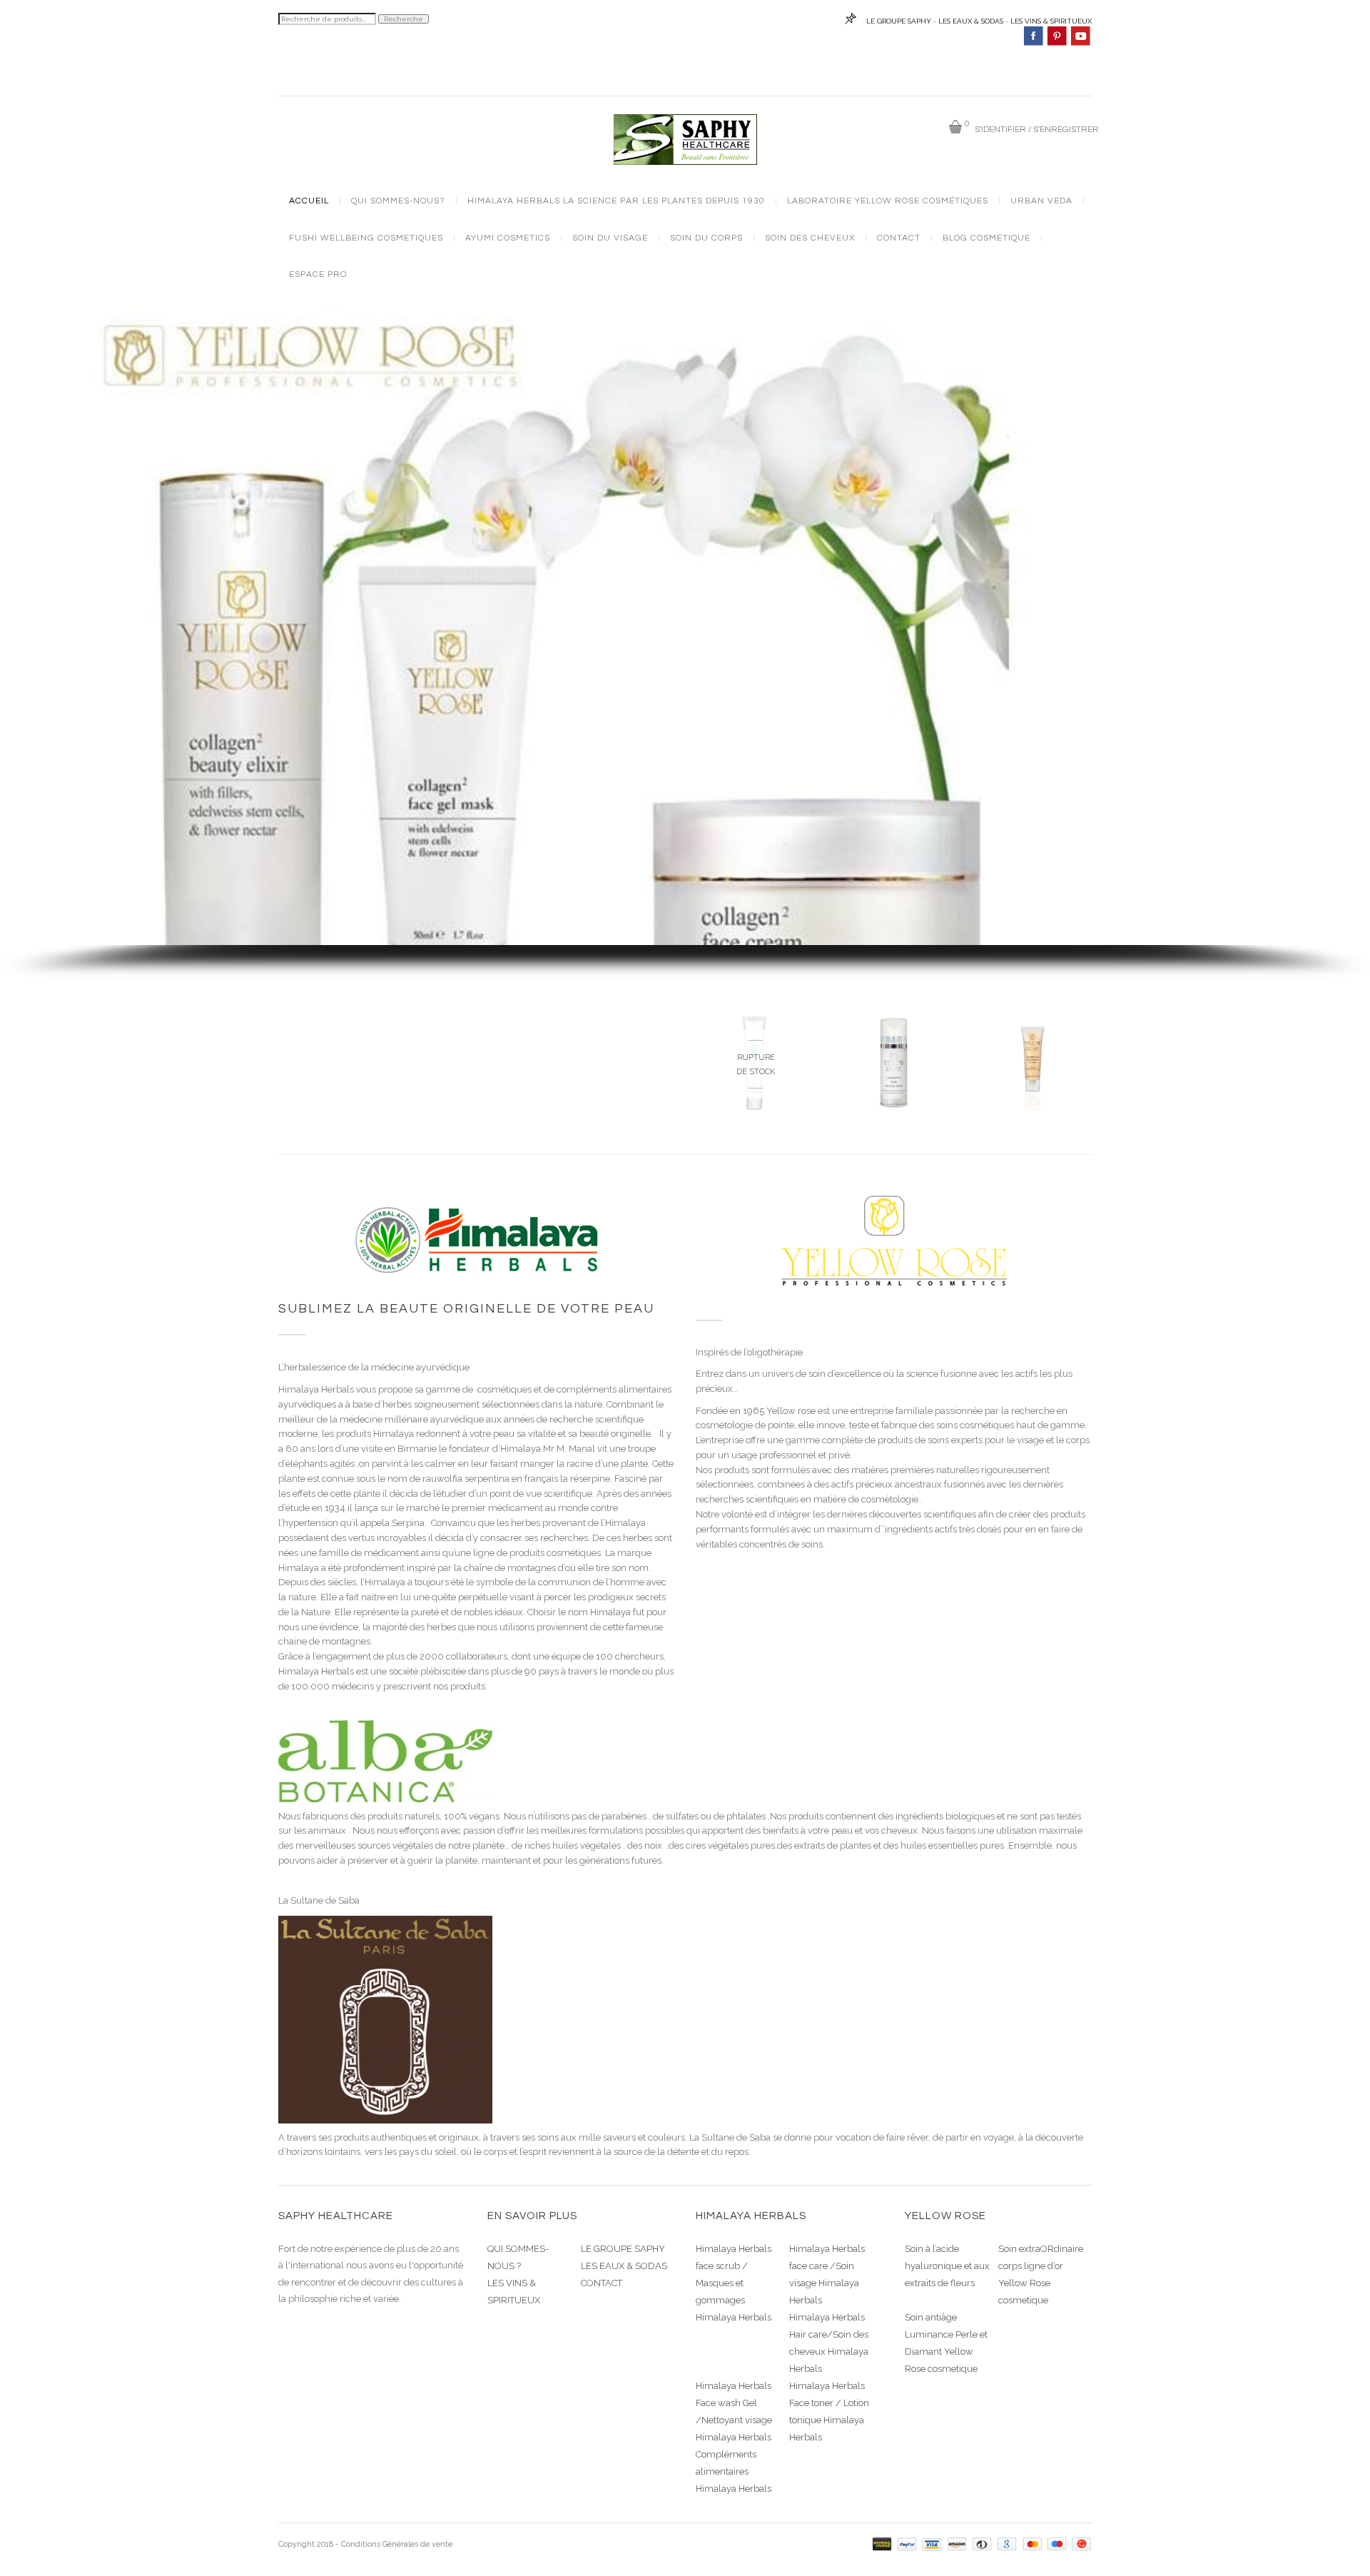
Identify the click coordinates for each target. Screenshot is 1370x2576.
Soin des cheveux (810, 238)
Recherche (404, 19)
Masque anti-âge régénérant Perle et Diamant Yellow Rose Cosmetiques (894, 1110)
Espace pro (318, 275)
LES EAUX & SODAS (971, 21)
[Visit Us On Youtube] (1080, 35)
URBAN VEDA (1041, 201)
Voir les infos (755, 1171)
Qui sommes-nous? (398, 201)
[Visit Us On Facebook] (1033, 35)
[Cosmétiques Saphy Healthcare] (685, 139)
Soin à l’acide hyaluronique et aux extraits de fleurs (947, 2266)
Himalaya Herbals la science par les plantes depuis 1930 (616, 201)
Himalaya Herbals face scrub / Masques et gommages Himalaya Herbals (734, 2283)
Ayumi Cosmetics (508, 238)
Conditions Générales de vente (397, 2544)
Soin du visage (610, 238)
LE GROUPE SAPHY (899, 21)
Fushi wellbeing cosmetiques (366, 238)
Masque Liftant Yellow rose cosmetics (755, 1100)
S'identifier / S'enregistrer (1037, 130)
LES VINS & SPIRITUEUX (1051, 21)
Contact (899, 238)
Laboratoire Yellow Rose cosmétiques (888, 201)
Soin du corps (706, 238)
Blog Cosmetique (986, 238)
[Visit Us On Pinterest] (1056, 35)
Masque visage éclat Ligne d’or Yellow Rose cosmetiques (1033, 1105)
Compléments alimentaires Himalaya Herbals (734, 2471)
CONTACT (602, 2283)
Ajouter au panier (902, 1191)
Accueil (309, 201)
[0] (955, 127)
